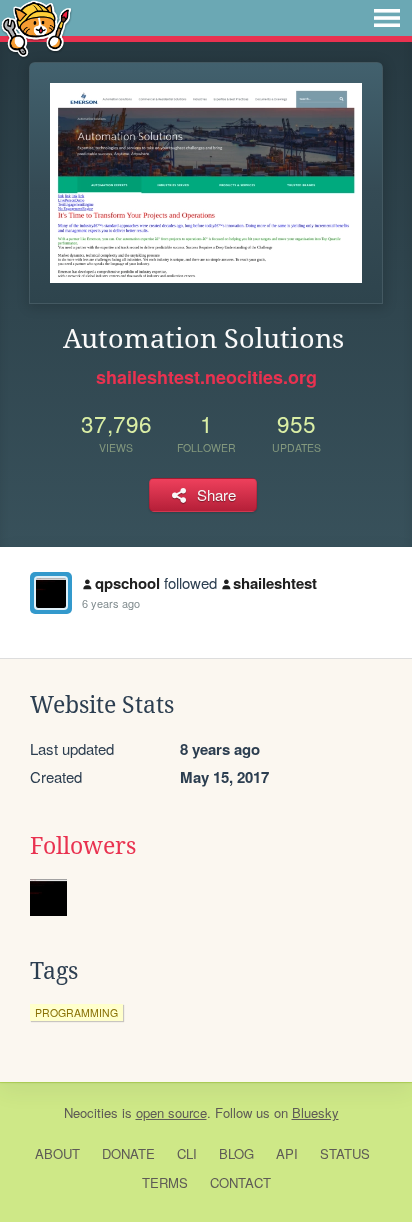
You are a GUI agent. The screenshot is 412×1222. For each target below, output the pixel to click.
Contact (240, 1182)
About (57, 1153)
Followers (83, 846)
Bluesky (315, 1112)
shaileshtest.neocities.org (206, 377)
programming (76, 1012)
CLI (187, 1153)
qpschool (127, 583)
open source (171, 1112)
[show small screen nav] (387, 18)
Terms (165, 1182)
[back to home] (36, 27)
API (287, 1153)
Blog (236, 1153)
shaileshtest (275, 583)
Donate (128, 1153)
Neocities (91, 1112)
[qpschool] (51, 593)
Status (345, 1153)
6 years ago (111, 603)
